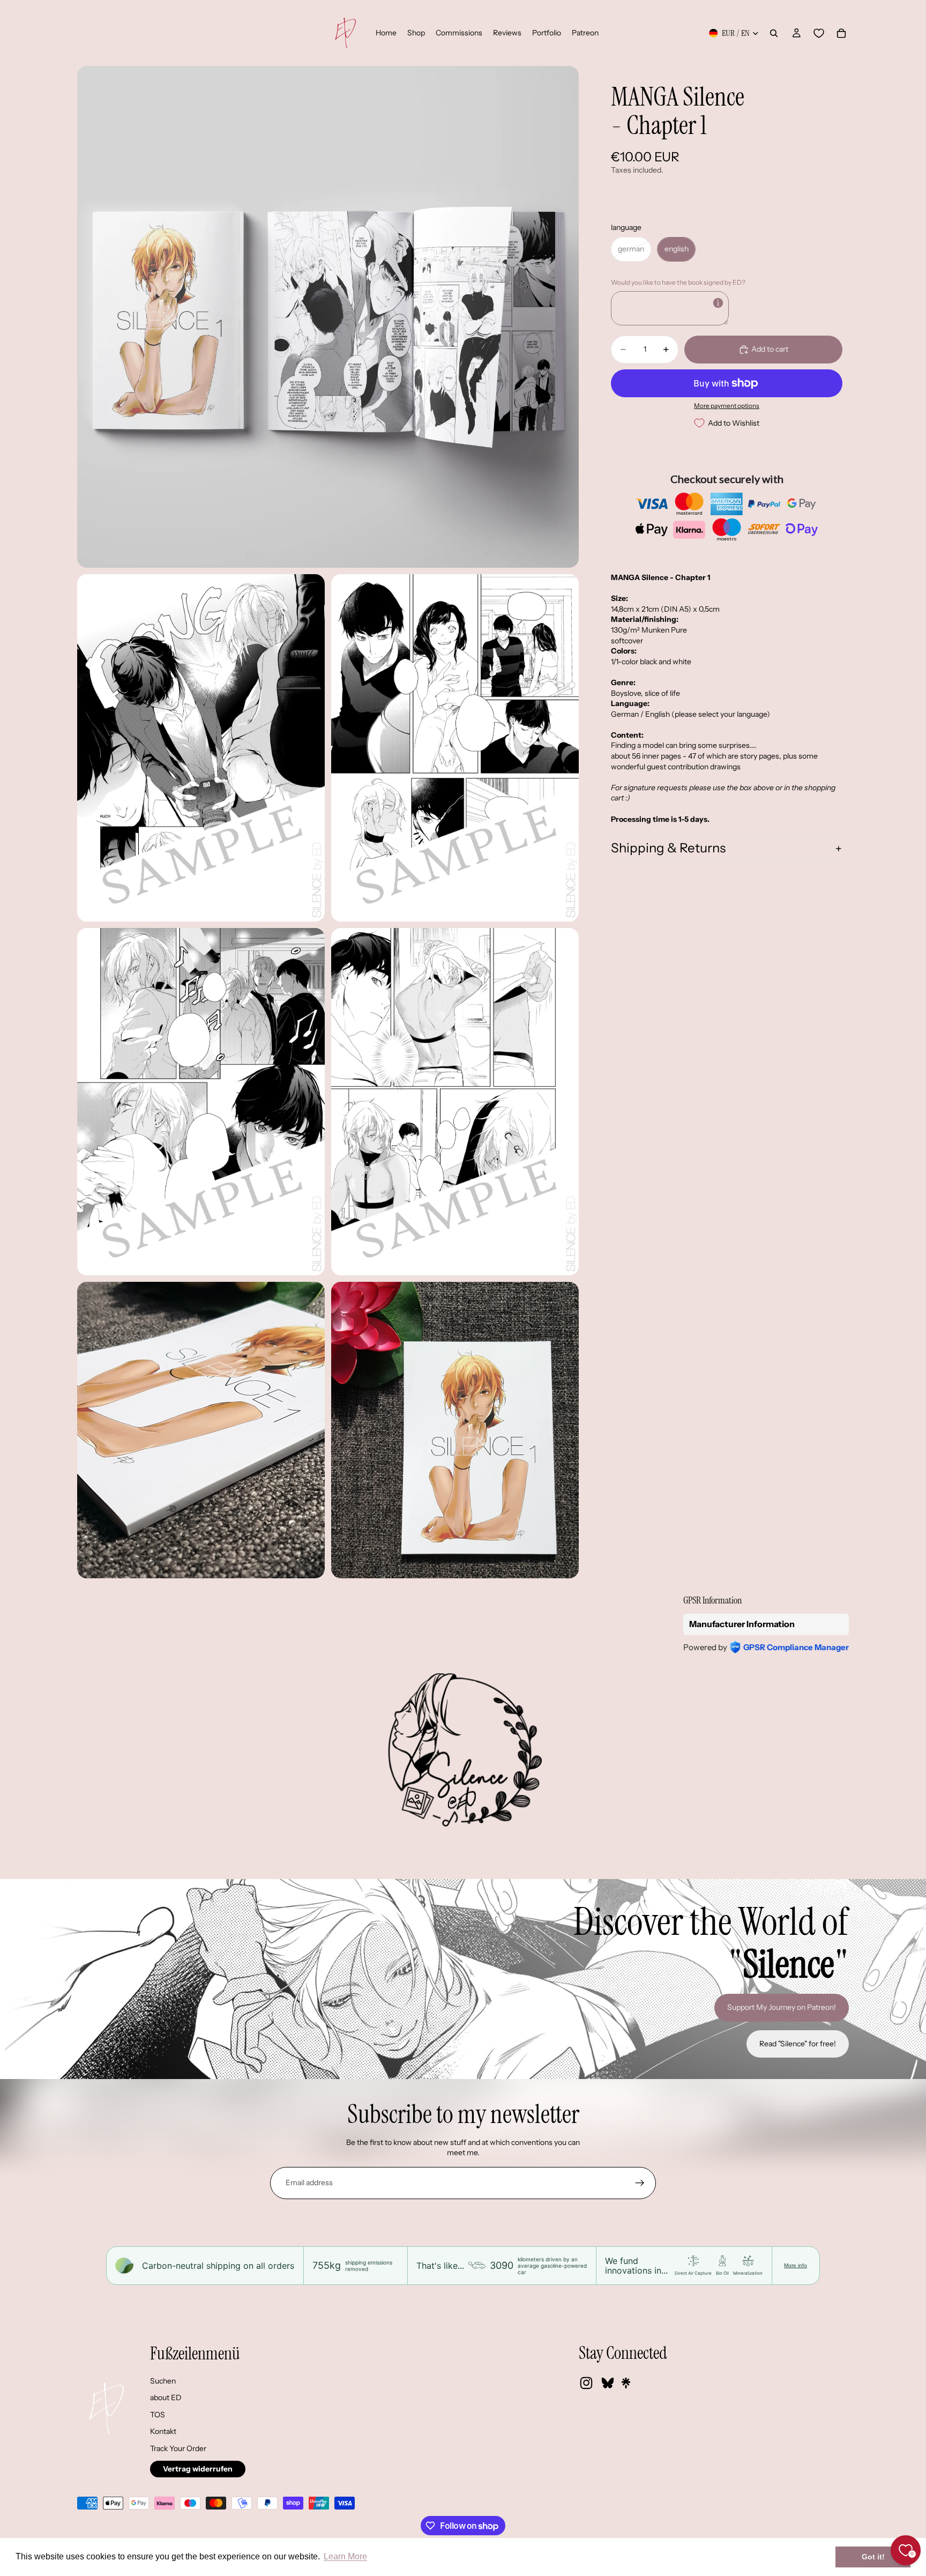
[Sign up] (640, 2183)
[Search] (774, 33)
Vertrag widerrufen (198, 2469)
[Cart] (841, 33)
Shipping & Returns (668, 848)
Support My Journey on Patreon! (782, 2007)
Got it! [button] (873, 2557)
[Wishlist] (819, 33)
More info (796, 2265)
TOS (158, 2415)
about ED (166, 2397)
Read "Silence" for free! (798, 2044)
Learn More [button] (345, 2556)
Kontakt (163, 2431)
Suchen (163, 2381)
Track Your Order (178, 2448)
